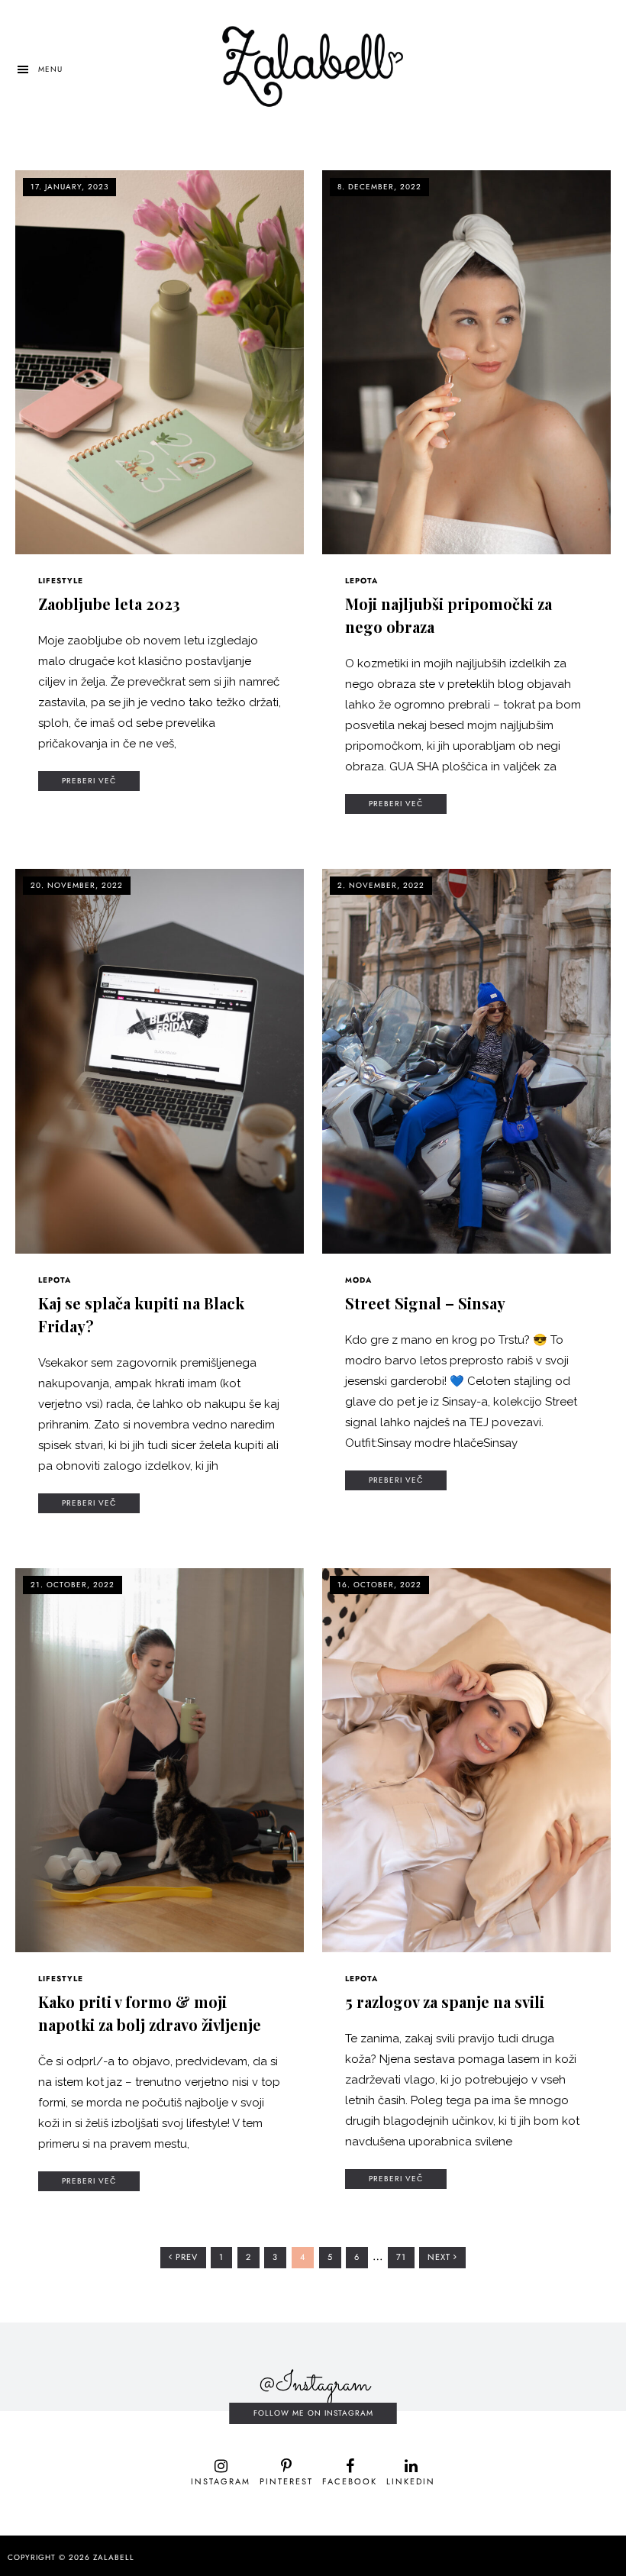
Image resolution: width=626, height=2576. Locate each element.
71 (405, 2260)
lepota (361, 581)
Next (440, 2257)
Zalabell (114, 2558)
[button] (39, 69)
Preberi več (89, 781)
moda (358, 1280)
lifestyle (61, 581)
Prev (185, 2257)
